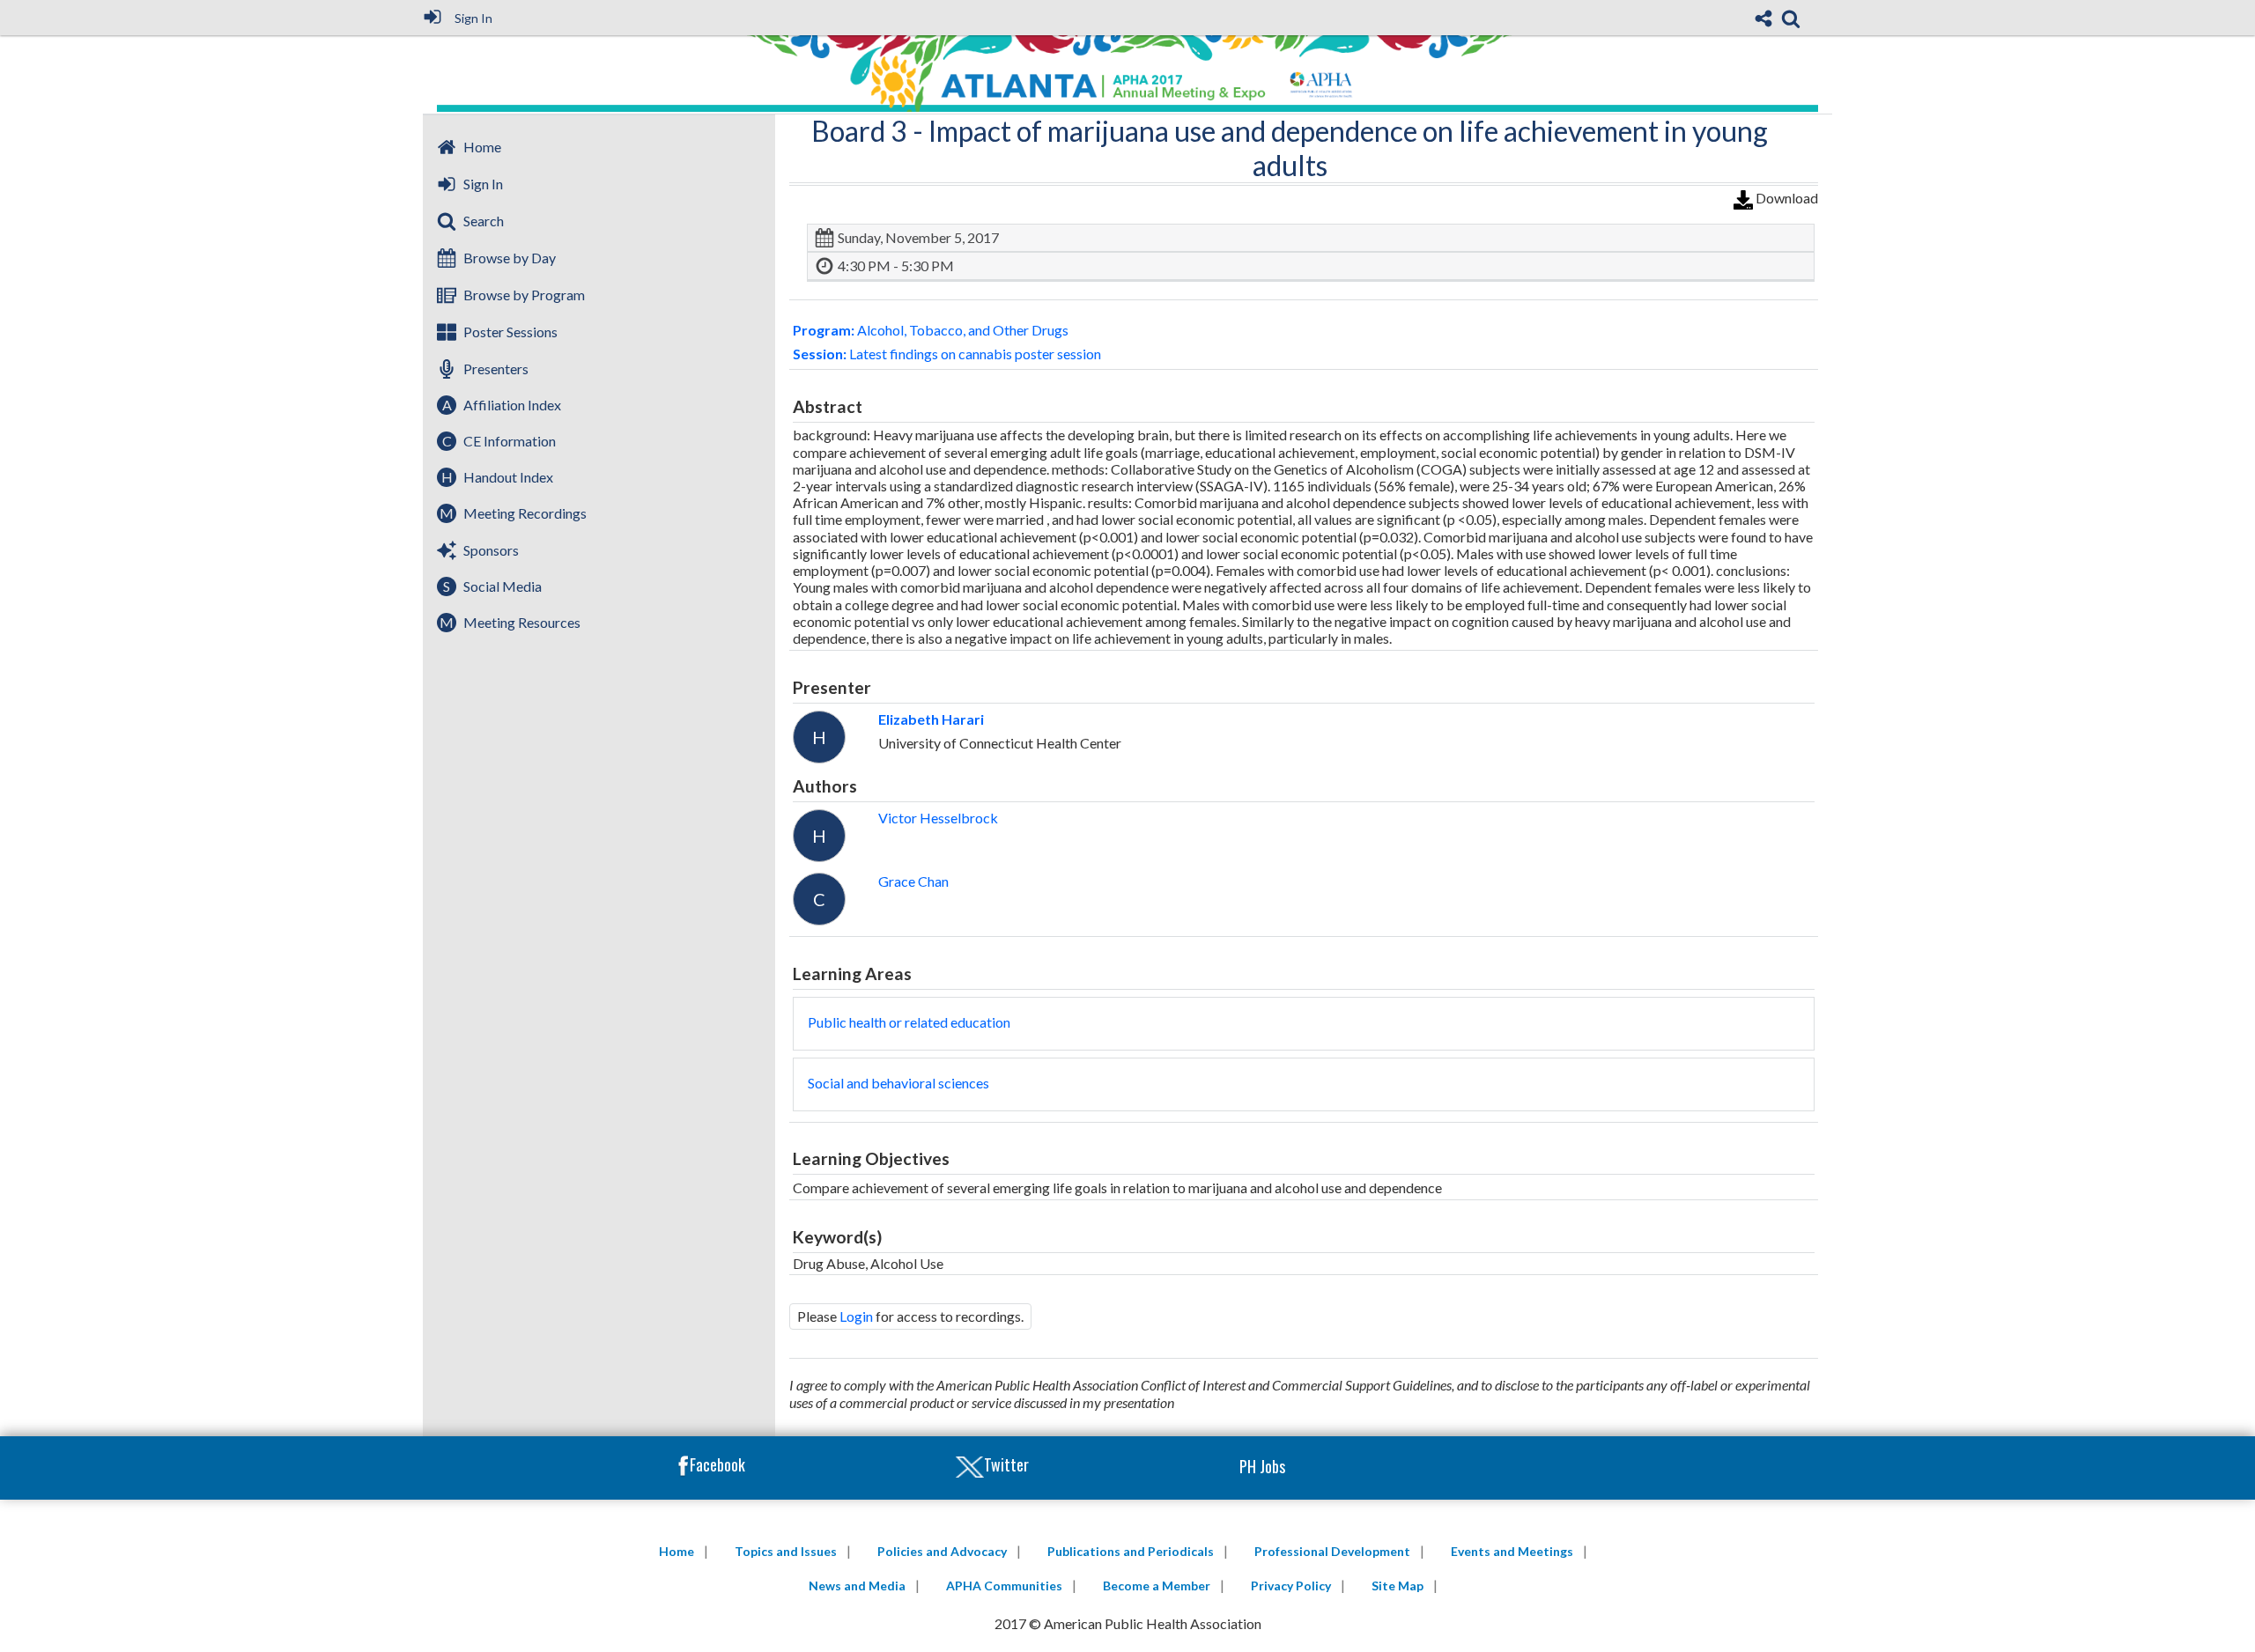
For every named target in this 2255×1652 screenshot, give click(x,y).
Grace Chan (913, 881)
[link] (1791, 18)
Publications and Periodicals (1131, 1551)
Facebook (717, 1464)
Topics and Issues (786, 1551)
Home (676, 1551)
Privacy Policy (1291, 1586)
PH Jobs (1262, 1466)
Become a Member (1157, 1586)
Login (856, 1316)
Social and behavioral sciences (898, 1083)
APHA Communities (1004, 1586)
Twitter (1006, 1464)
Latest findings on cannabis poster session (947, 354)
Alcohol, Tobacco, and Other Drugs (931, 330)
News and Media (857, 1586)
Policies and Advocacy (942, 1551)
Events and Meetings (1512, 1551)
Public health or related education (909, 1022)
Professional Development (1332, 1551)
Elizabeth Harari (931, 719)
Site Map (1397, 1586)
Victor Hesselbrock (938, 818)
